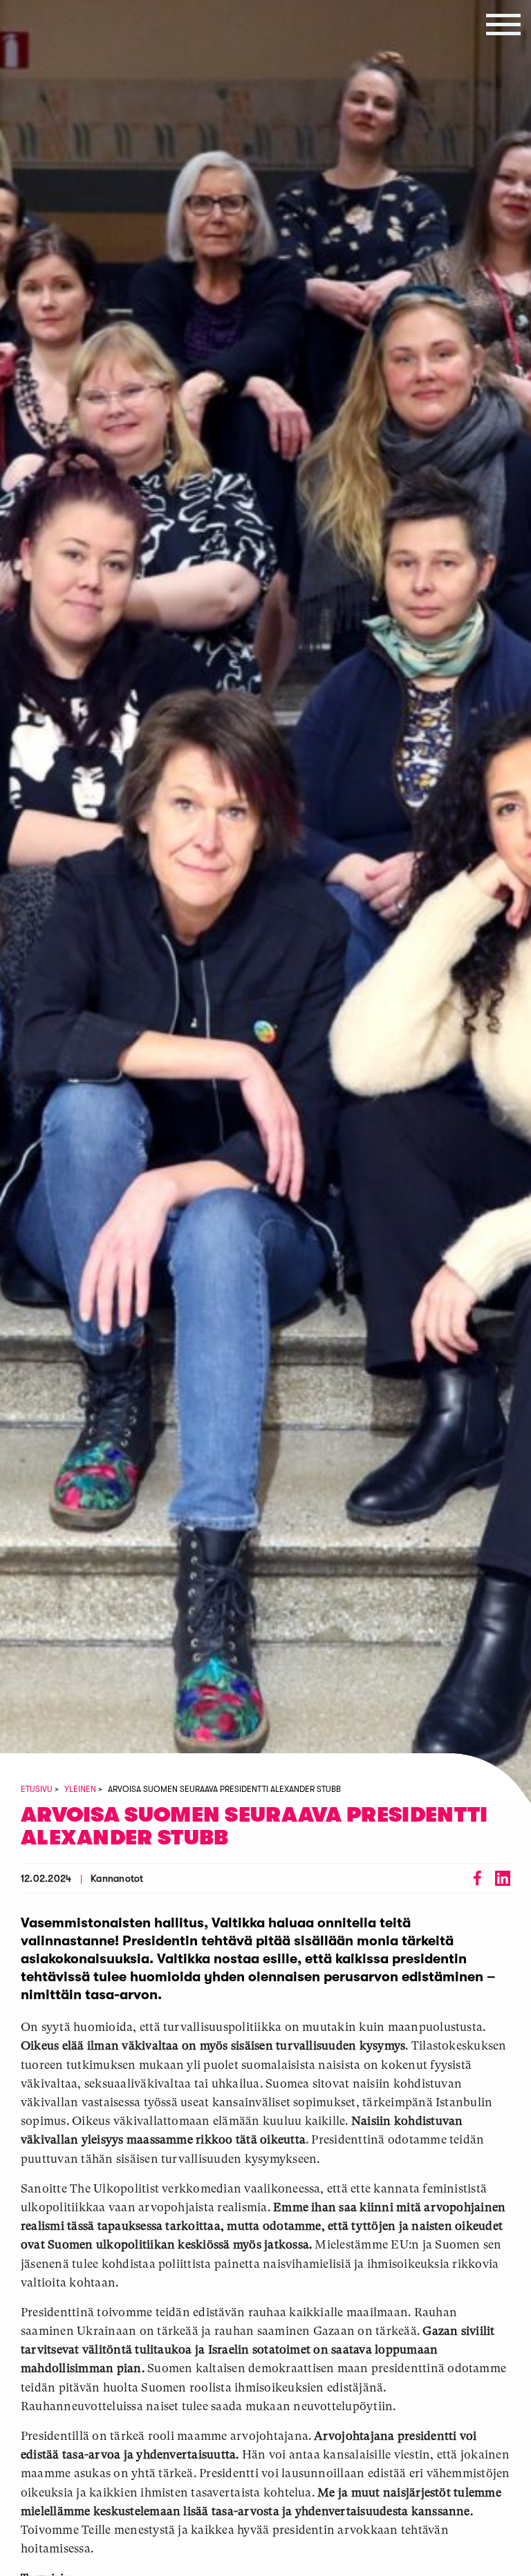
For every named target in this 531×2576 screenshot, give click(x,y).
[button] (503, 24)
